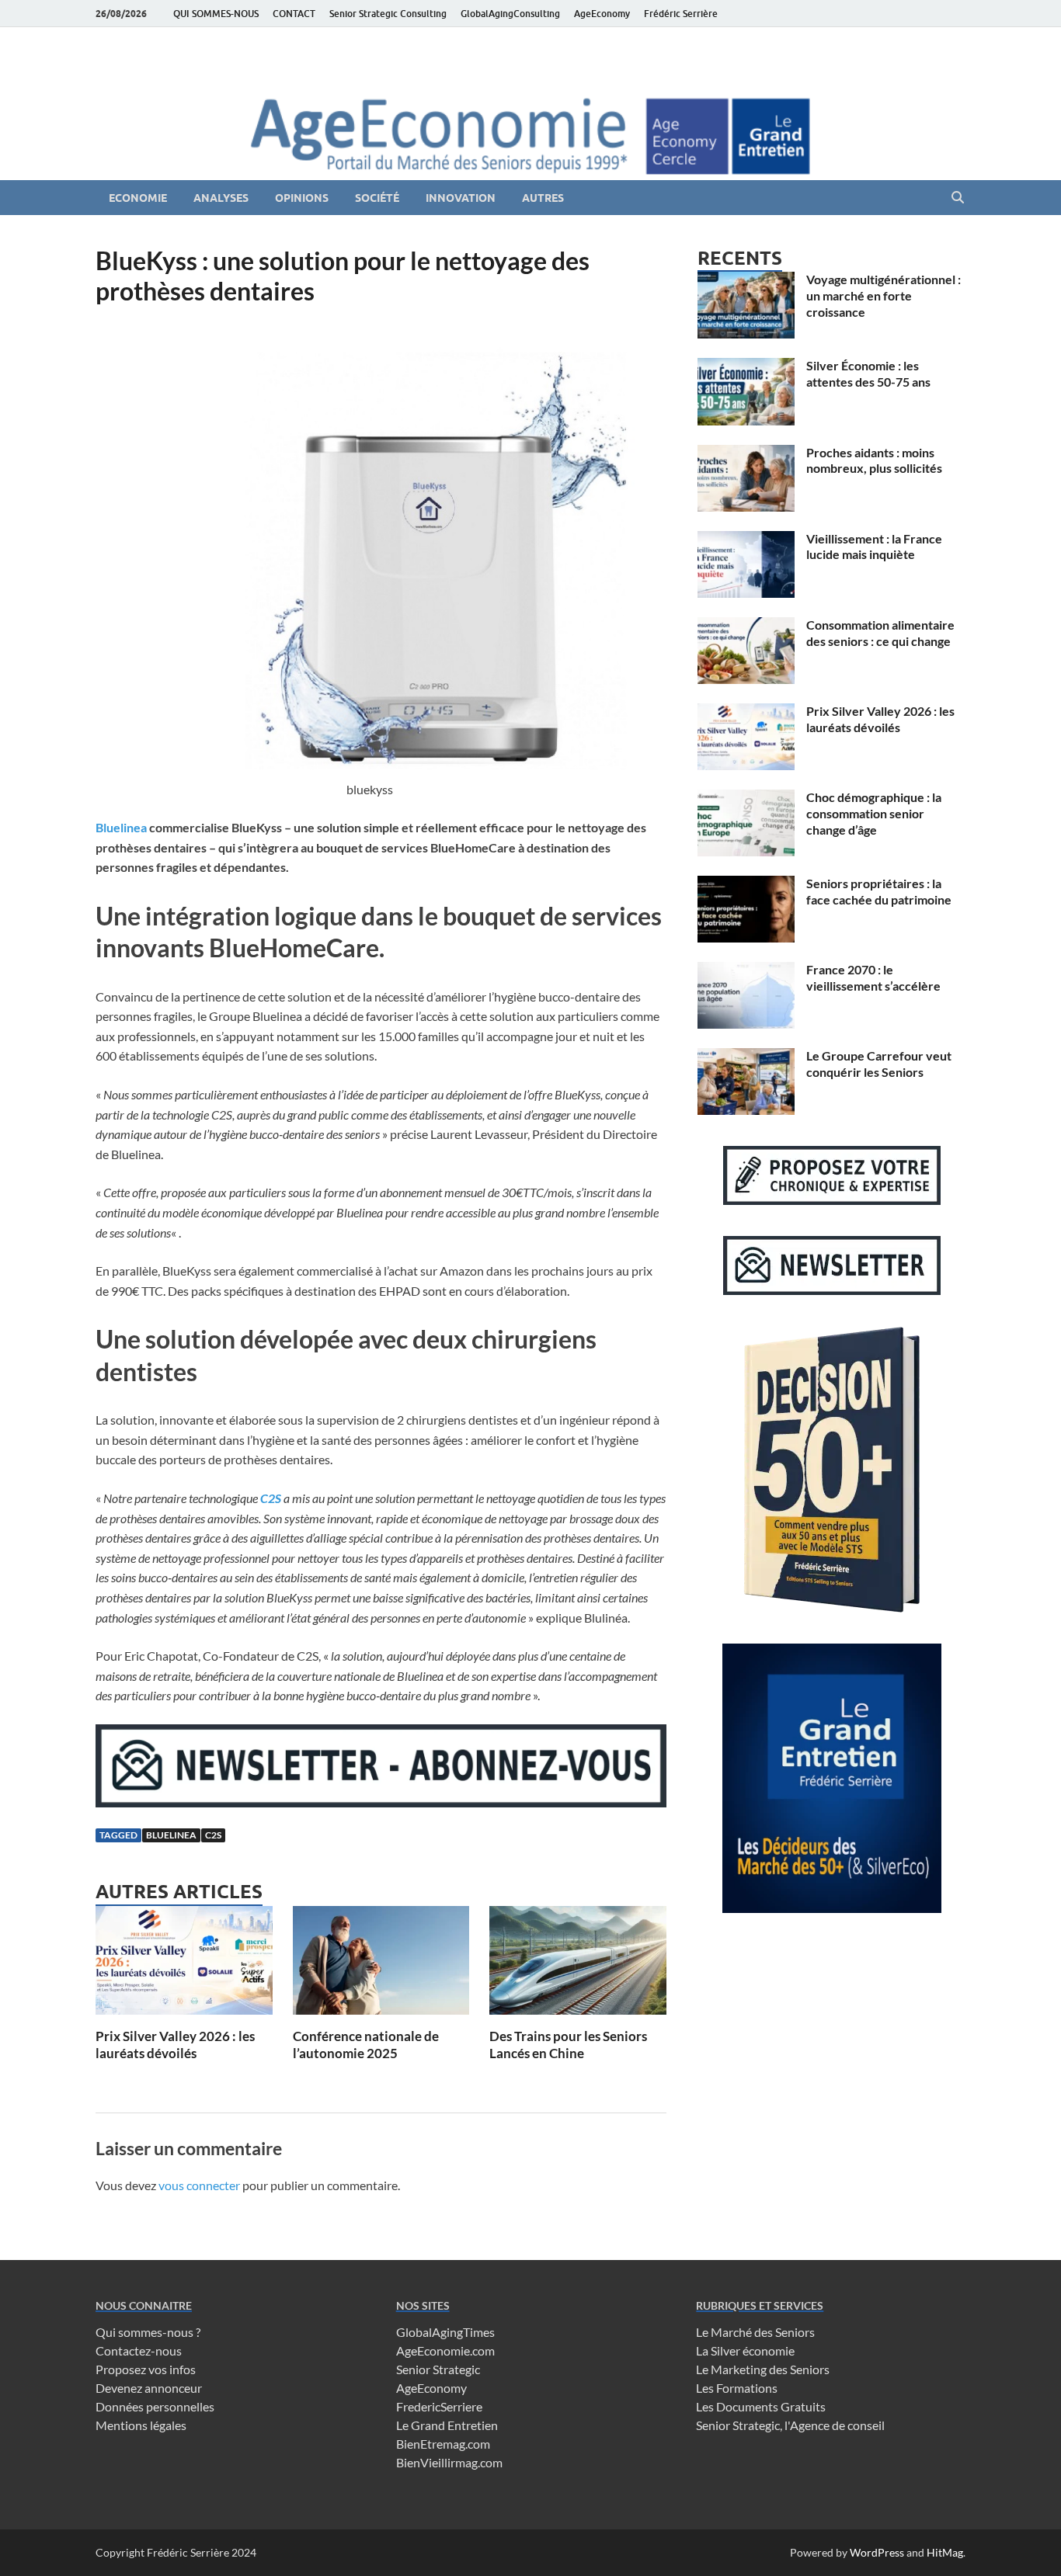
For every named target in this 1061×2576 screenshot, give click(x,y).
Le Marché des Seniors (755, 2332)
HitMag (945, 2552)
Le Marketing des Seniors (763, 2369)
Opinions (302, 198)
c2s (213, 1835)
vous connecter (199, 2185)
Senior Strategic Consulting (388, 14)
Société (377, 198)
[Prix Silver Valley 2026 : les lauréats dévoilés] (184, 1965)
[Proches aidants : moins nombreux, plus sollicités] (746, 454)
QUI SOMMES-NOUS (216, 14)
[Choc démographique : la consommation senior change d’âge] (746, 798)
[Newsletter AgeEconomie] (381, 1802)
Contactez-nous (139, 2350)
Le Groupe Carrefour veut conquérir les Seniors (879, 1064)
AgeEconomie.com (445, 2350)
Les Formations (737, 2388)
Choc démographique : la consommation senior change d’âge (874, 813)
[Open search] (958, 198)
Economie (138, 198)
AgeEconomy (602, 14)
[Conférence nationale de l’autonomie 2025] (381, 1965)
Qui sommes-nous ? (148, 2332)
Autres (543, 198)
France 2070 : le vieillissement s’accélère (873, 977)
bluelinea (171, 1835)
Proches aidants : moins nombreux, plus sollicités (874, 460)
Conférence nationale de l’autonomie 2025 (366, 2045)
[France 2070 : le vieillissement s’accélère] (746, 971)
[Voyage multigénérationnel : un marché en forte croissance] (746, 281)
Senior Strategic (438, 2369)
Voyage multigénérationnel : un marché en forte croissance (884, 295)
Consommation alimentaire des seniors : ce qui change (880, 633)
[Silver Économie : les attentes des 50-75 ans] (746, 367)
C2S (271, 1498)
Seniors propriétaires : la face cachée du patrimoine (879, 891)
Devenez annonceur (149, 2388)
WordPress (877, 2552)
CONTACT (294, 14)
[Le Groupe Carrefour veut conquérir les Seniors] (746, 1057)
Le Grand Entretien (447, 2425)
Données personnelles (155, 2406)
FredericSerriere (439, 2406)
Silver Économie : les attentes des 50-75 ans (868, 373)
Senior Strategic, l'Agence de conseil (790, 2425)
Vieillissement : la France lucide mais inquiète (874, 547)
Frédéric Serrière (681, 14)
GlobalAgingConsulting (510, 14)
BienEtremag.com (443, 2444)
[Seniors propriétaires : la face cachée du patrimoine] (746, 885)
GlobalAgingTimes (445, 2332)
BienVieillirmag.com (449, 2462)
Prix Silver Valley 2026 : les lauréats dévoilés (175, 2045)
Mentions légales (141, 2425)
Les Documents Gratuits (761, 2406)
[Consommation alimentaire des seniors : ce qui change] (746, 626)
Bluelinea (121, 827)
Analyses (221, 198)
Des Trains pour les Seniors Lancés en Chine (568, 2045)
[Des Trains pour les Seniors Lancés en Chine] (578, 1965)
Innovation (461, 198)
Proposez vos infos (146, 2369)
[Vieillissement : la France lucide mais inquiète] (746, 540)
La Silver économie (745, 2350)
